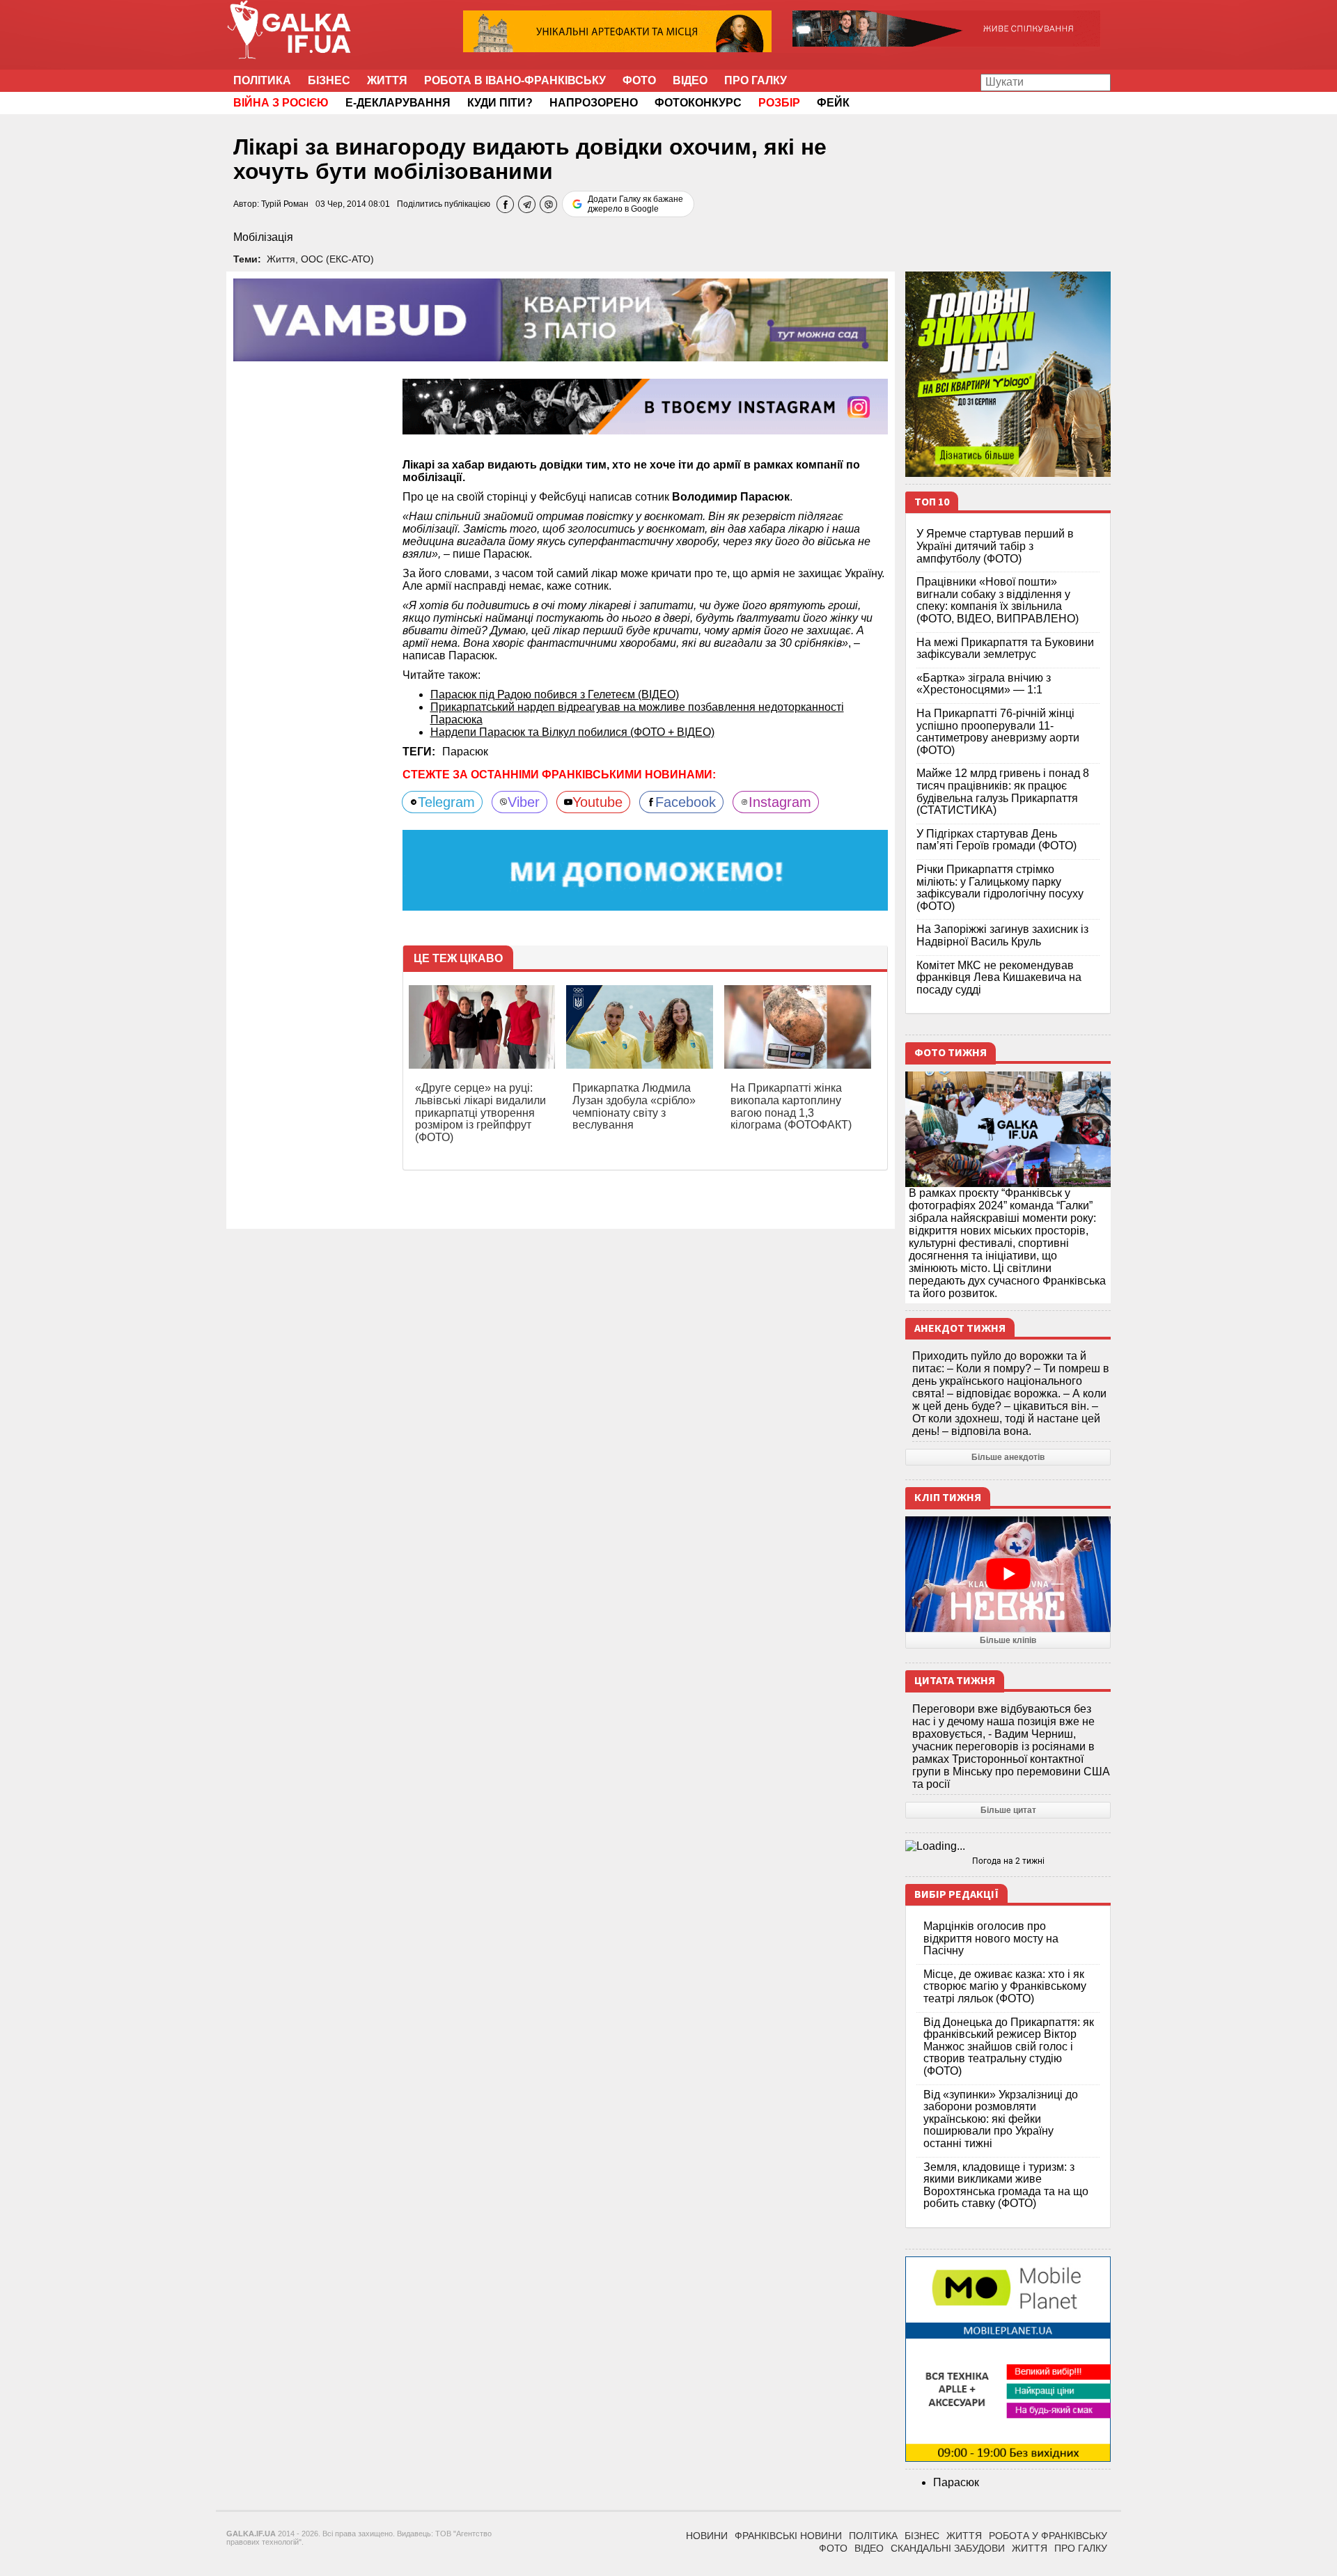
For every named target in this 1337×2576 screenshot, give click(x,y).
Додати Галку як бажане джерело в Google (635, 204)
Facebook (686, 802)
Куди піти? (500, 103)
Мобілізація (263, 237)
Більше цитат (1008, 1810)
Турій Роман (285, 204)
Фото (639, 80)
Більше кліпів (1008, 1640)
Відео (690, 80)
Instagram (780, 802)
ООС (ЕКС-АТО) (337, 259)
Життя (387, 80)
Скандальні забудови (948, 2548)
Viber (524, 802)
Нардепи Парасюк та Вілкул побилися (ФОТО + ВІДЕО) (572, 732)
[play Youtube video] (1008, 1574)
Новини (707, 2536)
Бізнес (329, 80)
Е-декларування (398, 103)
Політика (262, 80)
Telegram (446, 802)
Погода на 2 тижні (1008, 1861)
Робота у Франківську (1048, 2536)
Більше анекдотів (1008, 1457)
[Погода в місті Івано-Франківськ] (1008, 1846)
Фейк (833, 103)
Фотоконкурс (698, 103)
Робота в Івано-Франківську (515, 80)
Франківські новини (788, 2536)
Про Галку (756, 80)
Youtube (597, 802)
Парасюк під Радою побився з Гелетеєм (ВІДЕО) (555, 694)
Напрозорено (594, 103)
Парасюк (465, 752)
